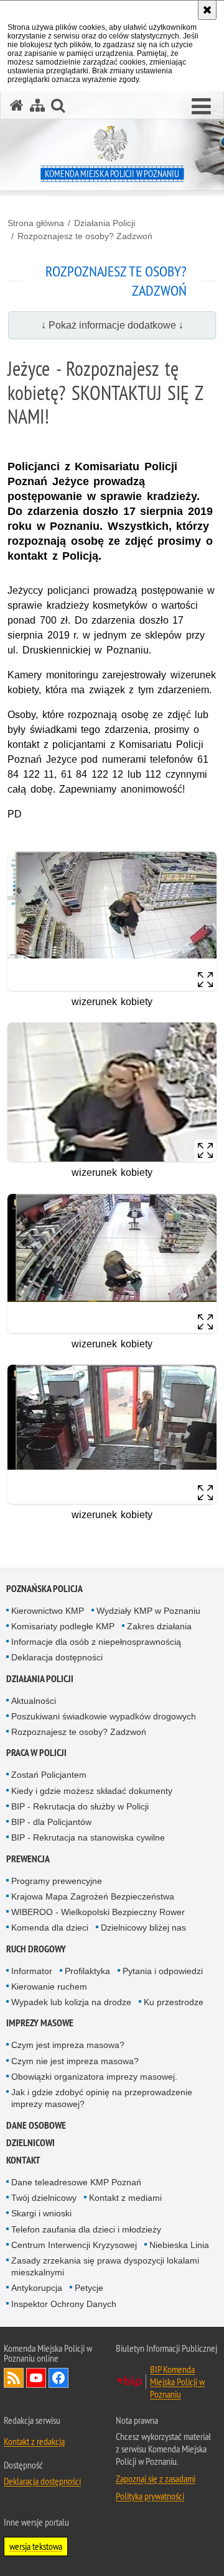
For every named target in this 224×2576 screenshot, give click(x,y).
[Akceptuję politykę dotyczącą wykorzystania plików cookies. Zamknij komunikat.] (207, 10)
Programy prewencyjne (57, 1881)
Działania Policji (105, 223)
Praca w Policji (36, 1753)
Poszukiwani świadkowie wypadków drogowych (104, 1716)
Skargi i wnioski (41, 2213)
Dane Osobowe (36, 2125)
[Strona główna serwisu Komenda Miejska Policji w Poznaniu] (17, 105)
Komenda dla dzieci (50, 1927)
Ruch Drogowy (36, 1949)
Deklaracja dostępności (57, 1657)
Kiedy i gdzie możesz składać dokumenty (92, 1791)
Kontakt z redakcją (34, 2441)
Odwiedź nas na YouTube (36, 2378)
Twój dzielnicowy (44, 2198)
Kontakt (23, 2160)
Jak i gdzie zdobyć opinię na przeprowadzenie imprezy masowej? (102, 2098)
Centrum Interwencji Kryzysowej (74, 2245)
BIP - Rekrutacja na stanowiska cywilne (88, 1837)
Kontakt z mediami (125, 2198)
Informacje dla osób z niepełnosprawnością (96, 1642)
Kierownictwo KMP (48, 1611)
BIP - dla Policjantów (51, 1822)
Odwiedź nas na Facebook (58, 2378)
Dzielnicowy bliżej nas (143, 1927)
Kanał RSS (14, 2378)
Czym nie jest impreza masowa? (75, 2061)
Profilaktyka (87, 1971)
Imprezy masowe (40, 2023)
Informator (32, 1971)
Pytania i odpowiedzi (163, 1971)
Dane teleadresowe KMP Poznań (76, 2182)
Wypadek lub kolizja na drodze (71, 2002)
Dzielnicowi (30, 2143)
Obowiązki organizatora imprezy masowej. (94, 2077)
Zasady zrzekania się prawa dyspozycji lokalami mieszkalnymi (105, 2266)
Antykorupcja (37, 2288)
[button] (201, 107)
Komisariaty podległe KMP (63, 1626)
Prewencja (28, 1859)
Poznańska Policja (44, 1589)
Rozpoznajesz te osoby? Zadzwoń (85, 236)
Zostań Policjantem (49, 1775)
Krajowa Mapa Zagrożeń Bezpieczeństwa (93, 1896)
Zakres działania (159, 1626)
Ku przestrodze (174, 2002)
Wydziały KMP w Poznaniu (148, 1611)
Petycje (89, 2288)
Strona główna (36, 223)
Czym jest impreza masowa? (68, 2045)
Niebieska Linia (179, 2245)
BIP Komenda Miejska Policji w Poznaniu (177, 2382)
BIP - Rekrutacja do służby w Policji (80, 1806)
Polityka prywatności (150, 2496)
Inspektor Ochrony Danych (64, 2304)
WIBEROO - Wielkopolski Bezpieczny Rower (98, 1912)
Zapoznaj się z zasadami (156, 2478)
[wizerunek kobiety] (112, 921)
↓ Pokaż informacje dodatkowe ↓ (112, 325)
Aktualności (34, 1701)
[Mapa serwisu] (37, 105)
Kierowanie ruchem (49, 1987)
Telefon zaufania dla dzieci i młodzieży (86, 2229)
